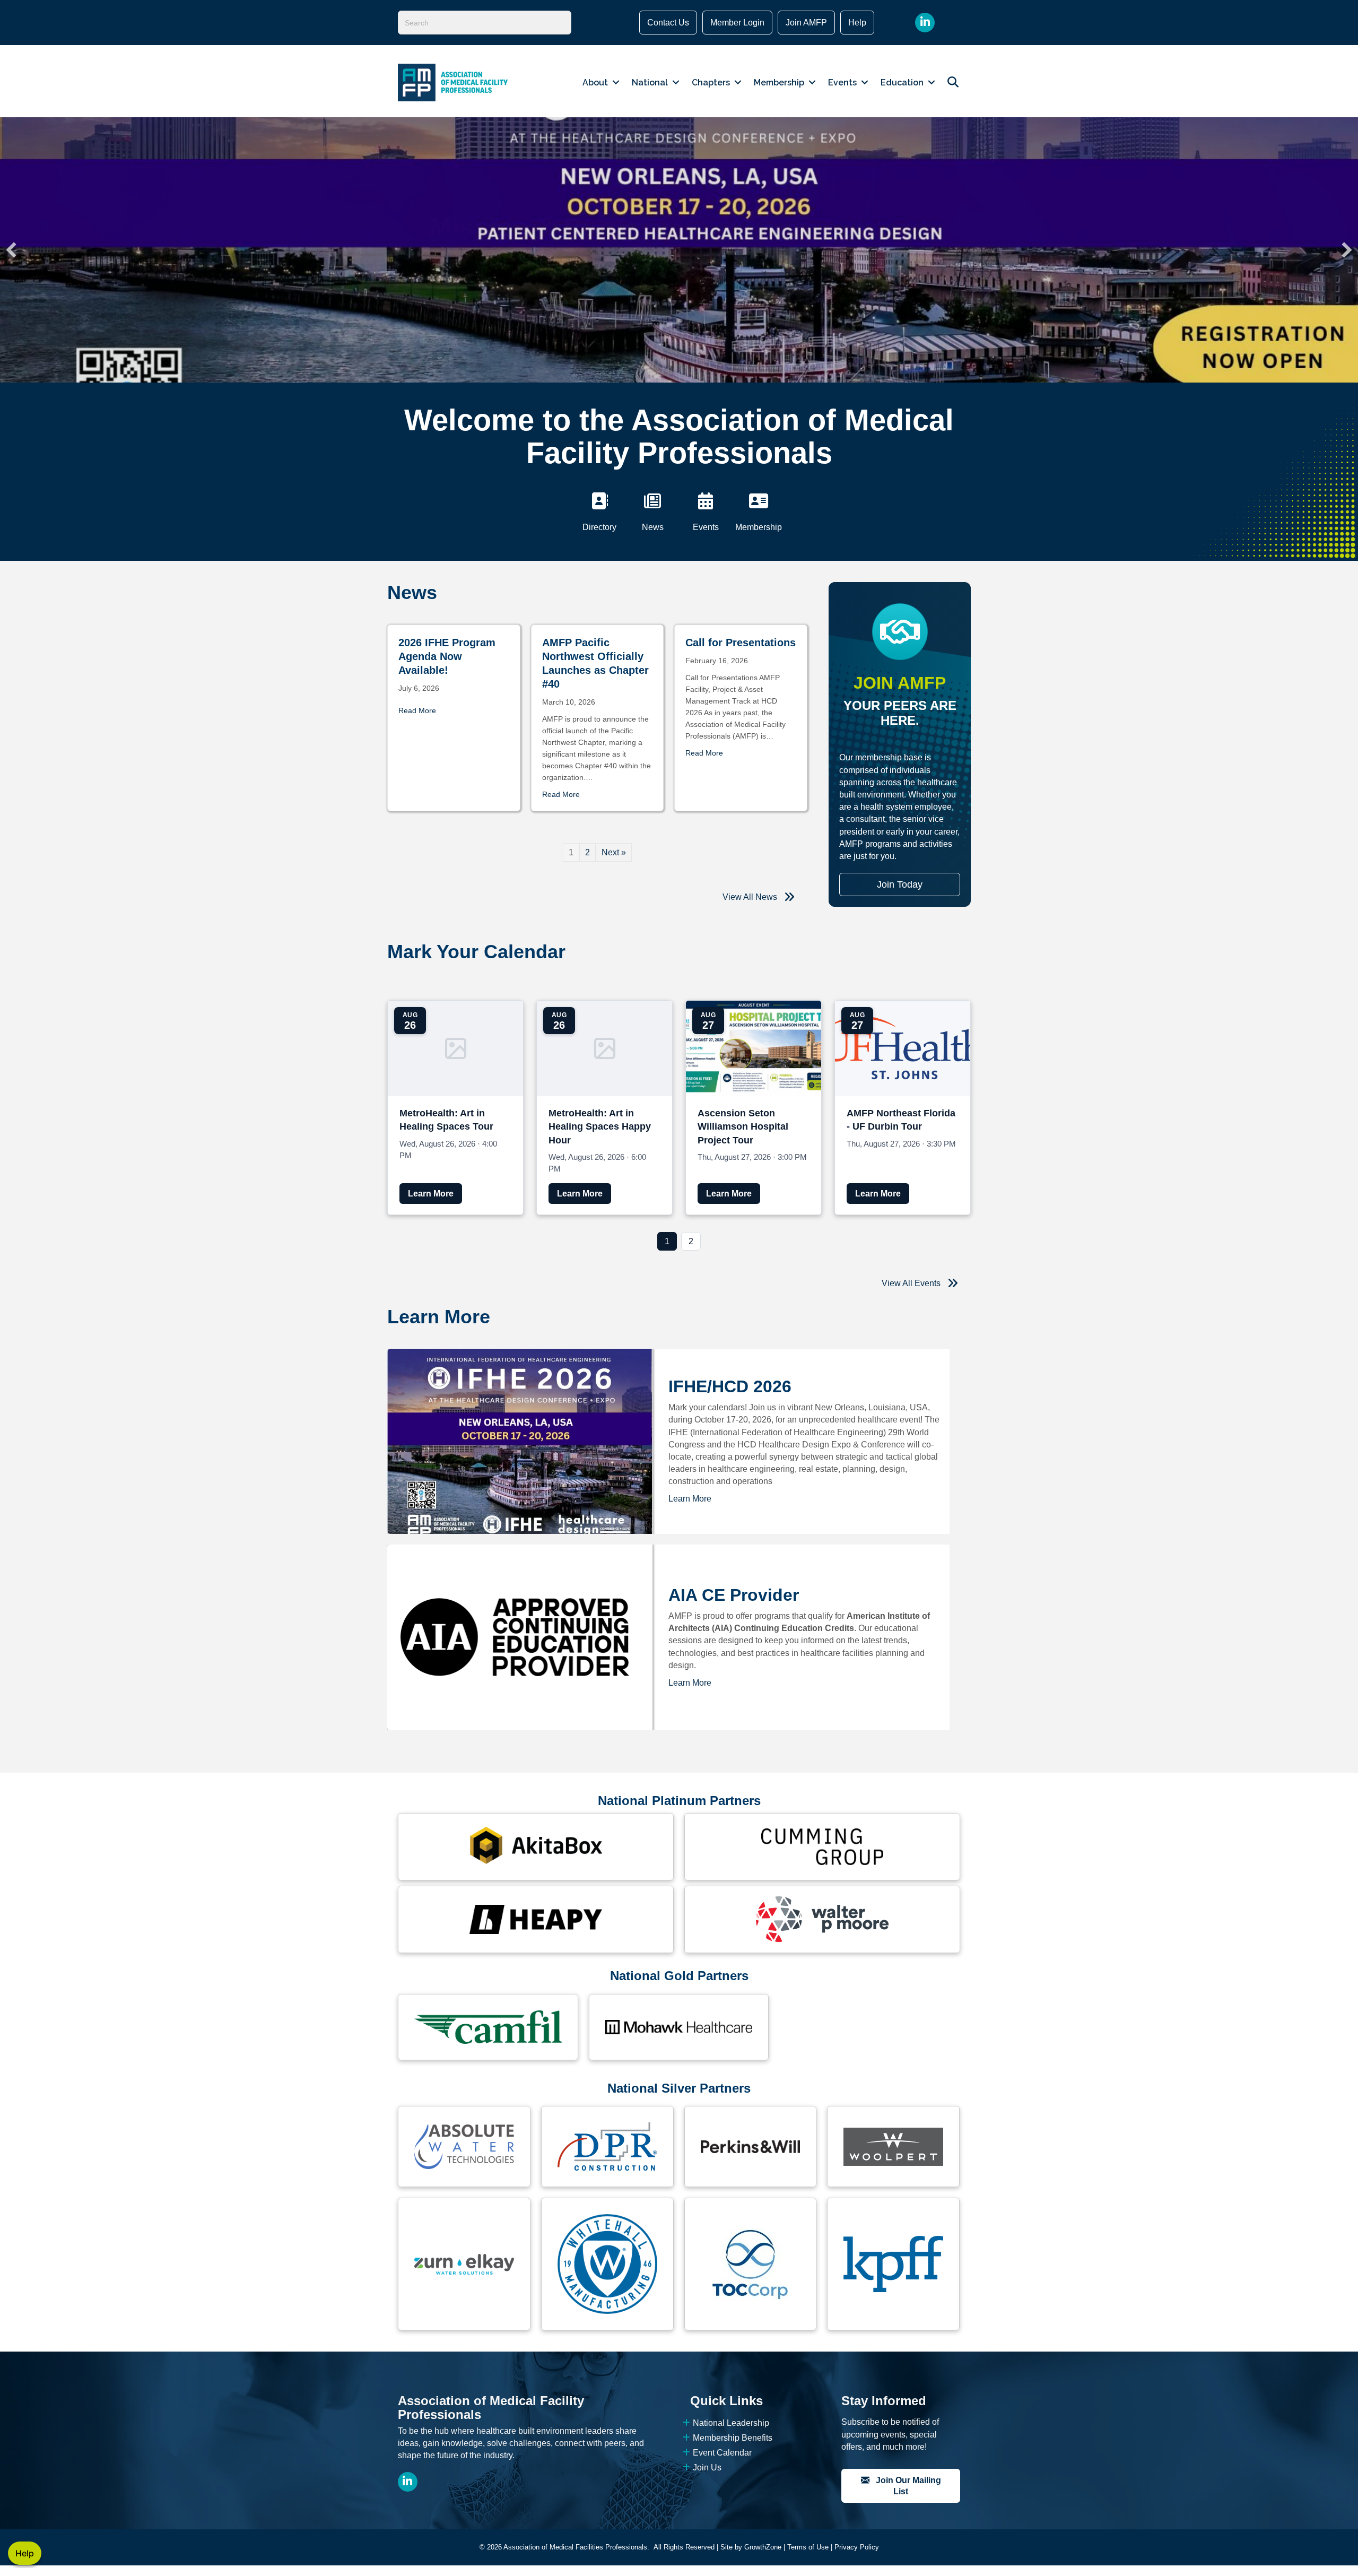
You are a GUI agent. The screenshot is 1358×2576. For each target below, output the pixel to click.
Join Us (707, 2467)
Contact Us (668, 23)
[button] (11, 250)
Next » (614, 852)
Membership (779, 83)
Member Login (737, 23)
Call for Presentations (741, 643)
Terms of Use (808, 2547)
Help (857, 23)
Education (902, 83)
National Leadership (731, 2423)
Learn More (690, 1499)
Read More (417, 710)
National (650, 83)
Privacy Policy (857, 2547)
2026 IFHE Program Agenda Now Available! (447, 656)
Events (842, 83)
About (595, 83)
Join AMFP (806, 23)
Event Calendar (722, 2453)
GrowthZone (763, 2547)
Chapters (711, 83)
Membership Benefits (733, 2438)
